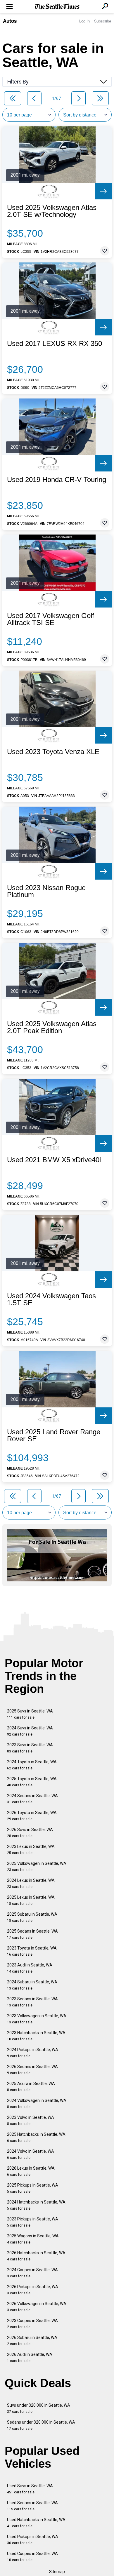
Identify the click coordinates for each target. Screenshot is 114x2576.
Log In (84, 21)
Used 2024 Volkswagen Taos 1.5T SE (51, 1299)
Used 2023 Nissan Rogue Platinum (46, 891)
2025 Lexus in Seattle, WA (31, 1900)
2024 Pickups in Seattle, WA (33, 2053)
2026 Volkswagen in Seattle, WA (37, 2307)
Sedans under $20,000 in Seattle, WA (41, 2425)
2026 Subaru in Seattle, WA (32, 2341)
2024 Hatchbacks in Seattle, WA (36, 2205)
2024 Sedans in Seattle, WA (32, 1799)
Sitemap (57, 2572)
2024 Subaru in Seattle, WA (32, 1985)
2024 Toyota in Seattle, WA (32, 1765)
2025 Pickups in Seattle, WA (33, 2188)
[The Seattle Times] (57, 7)
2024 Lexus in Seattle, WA (31, 1883)
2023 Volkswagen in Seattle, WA (37, 2019)
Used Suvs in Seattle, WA (30, 2489)
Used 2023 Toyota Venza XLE (53, 752)
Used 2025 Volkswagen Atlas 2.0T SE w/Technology (52, 211)
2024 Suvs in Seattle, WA (30, 1731)
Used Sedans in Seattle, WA (32, 2506)
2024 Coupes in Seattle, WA (32, 2273)
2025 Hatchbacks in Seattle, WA (36, 2137)
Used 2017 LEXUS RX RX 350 (55, 344)
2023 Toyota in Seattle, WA (32, 1951)
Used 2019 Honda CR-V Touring (57, 480)
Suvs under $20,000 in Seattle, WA (39, 2408)
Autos (10, 21)
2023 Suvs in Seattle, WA (30, 1748)
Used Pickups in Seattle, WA (33, 2540)
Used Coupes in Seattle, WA (32, 2557)
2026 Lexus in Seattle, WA (31, 2171)
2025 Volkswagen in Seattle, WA (37, 1866)
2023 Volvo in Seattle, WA (31, 2120)
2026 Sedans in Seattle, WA (32, 2070)
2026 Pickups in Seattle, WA (33, 2290)
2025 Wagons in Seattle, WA (33, 2239)
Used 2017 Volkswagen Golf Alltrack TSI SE (51, 619)
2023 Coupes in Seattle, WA (32, 2324)
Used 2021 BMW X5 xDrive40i (54, 1160)
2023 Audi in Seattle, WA (30, 1968)
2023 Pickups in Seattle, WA (33, 2222)
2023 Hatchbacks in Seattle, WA (36, 2036)
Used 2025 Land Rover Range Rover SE (54, 1435)
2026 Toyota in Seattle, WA (32, 1816)
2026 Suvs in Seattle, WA (30, 1833)
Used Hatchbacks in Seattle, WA (36, 2523)
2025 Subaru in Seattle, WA (32, 1917)
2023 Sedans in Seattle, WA (32, 2002)
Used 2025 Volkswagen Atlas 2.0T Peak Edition (52, 1027)
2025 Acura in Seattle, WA (31, 2087)
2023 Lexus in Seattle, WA (31, 1850)
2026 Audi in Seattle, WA (30, 2357)
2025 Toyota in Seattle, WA (32, 1782)
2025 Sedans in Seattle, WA (32, 1934)
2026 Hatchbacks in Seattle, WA (36, 2256)
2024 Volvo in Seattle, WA (31, 2154)
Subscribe (103, 21)
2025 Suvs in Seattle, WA (30, 1714)
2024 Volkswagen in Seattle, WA (37, 2104)
